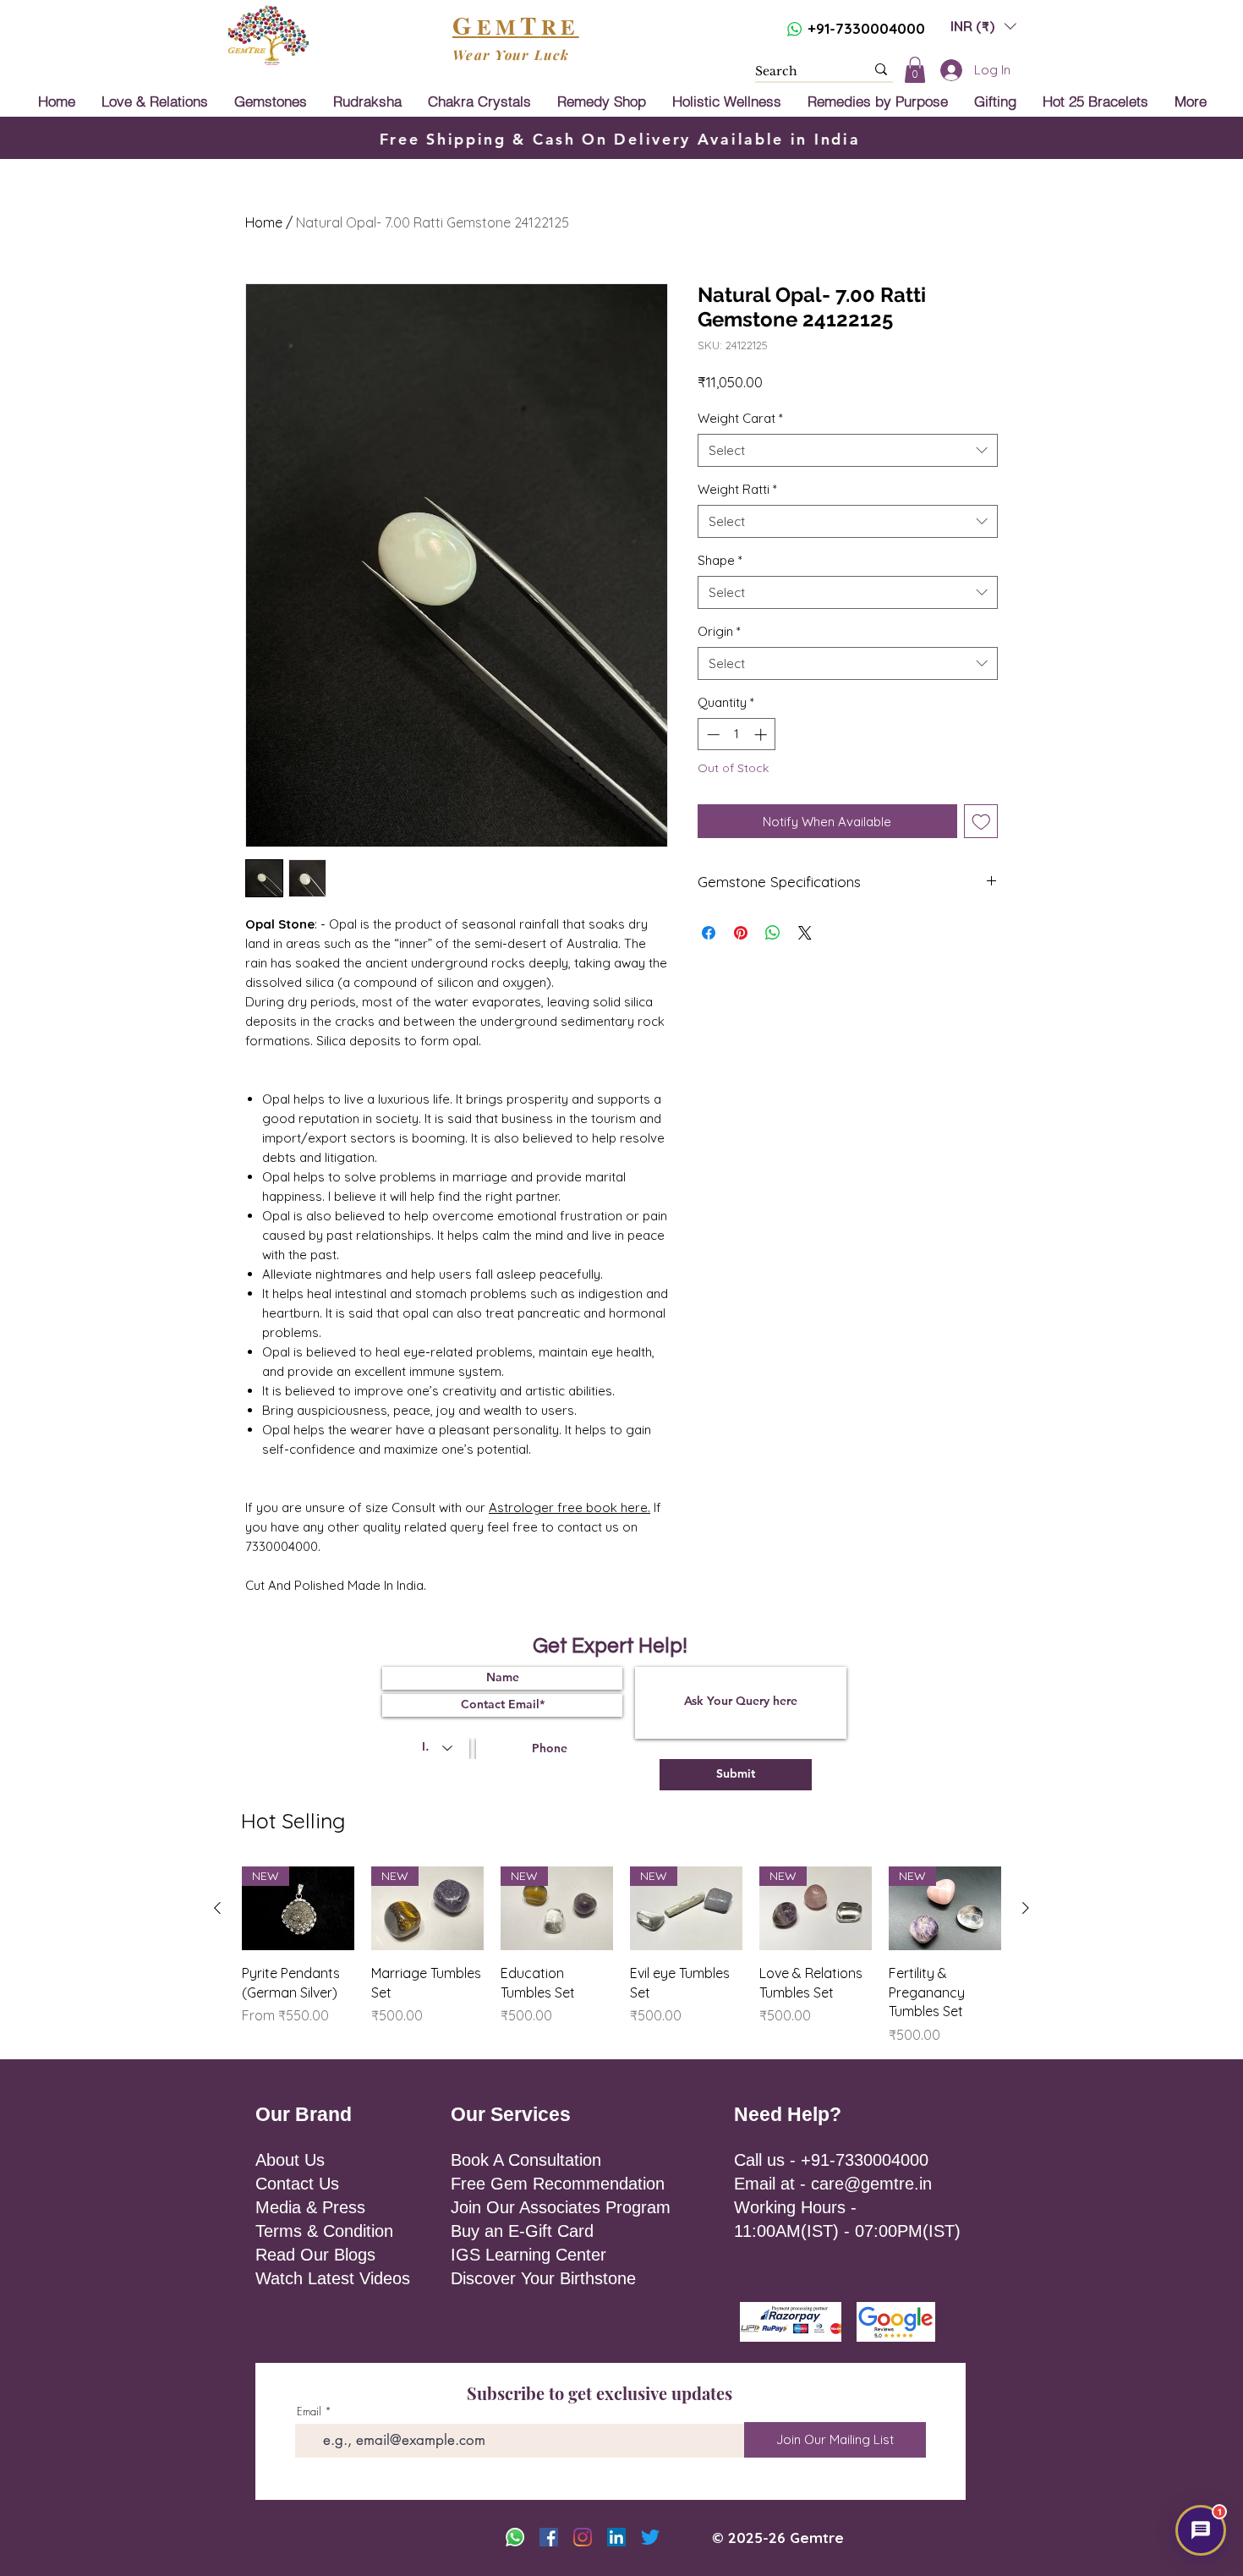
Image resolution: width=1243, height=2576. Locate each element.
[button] (887, 1134)
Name (649, 1195)
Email (755, 1195)
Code (652, 1263)
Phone (739, 1263)
